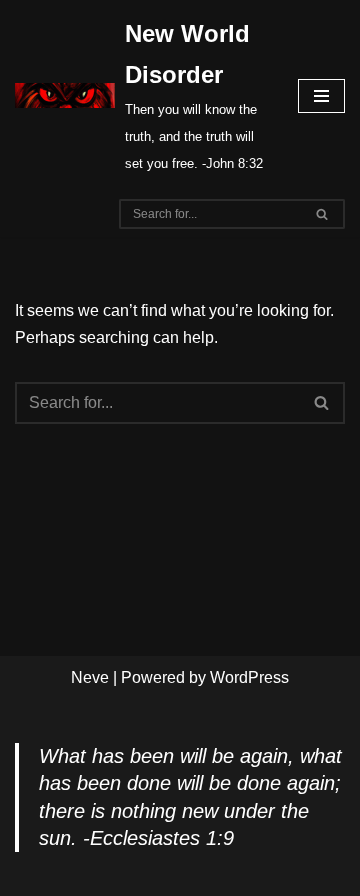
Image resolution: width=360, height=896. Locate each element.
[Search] (322, 214)
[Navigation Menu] (321, 96)
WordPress (249, 677)
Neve (90, 677)
